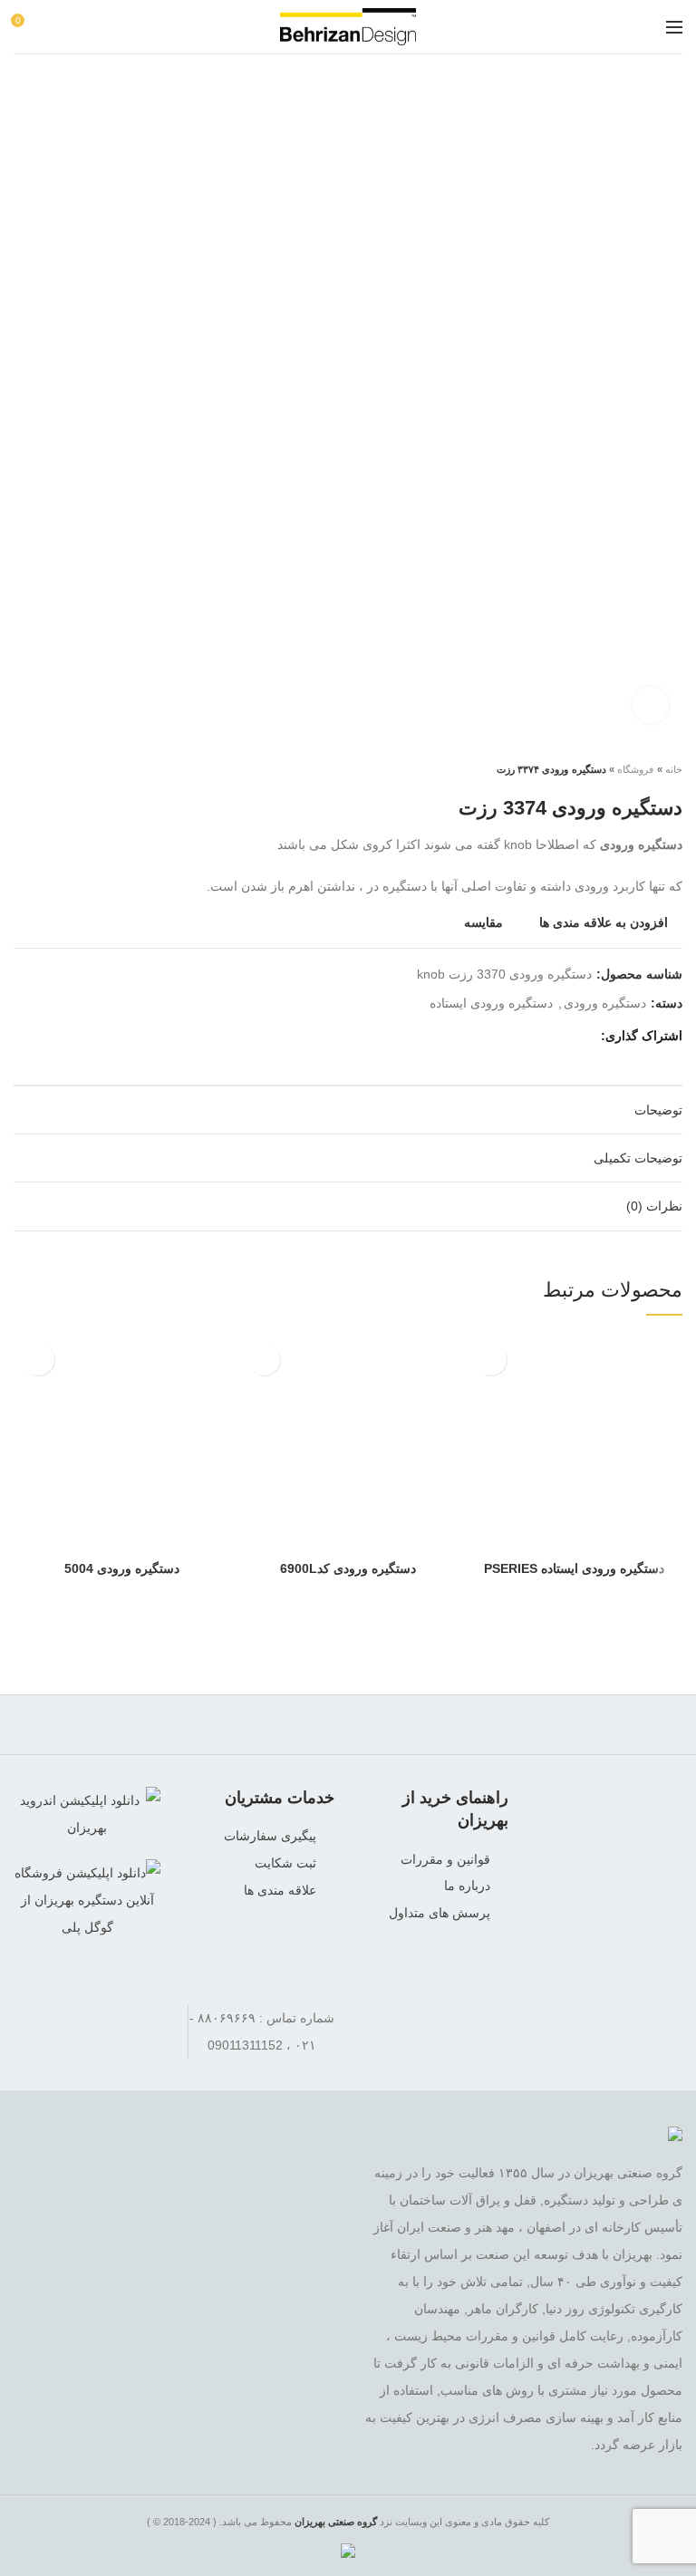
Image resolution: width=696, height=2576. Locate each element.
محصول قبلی (59, 769)
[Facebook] (581, 1037)
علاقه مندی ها (280, 1890)
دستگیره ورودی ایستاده (491, 1003)
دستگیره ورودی (605, 1003)
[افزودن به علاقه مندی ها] (491, 1360)
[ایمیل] (513, 1037)
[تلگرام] (36, 2018)
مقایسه (483, 923)
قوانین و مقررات (445, 1859)
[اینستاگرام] (87, 2018)
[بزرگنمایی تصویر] (651, 705)
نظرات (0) (654, 1206)
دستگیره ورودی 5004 (122, 1568)
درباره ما (467, 1886)
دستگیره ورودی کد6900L (348, 1568)
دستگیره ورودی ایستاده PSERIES (574, 1568)
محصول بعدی (23, 769)
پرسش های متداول (440, 1913)
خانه (674, 769)
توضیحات (658, 1110)
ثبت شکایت (285, 1863)
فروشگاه (635, 769)
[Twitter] (559, 1037)
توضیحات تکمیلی (638, 1158)
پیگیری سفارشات (270, 1836)
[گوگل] (536, 1037)
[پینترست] (491, 1037)
